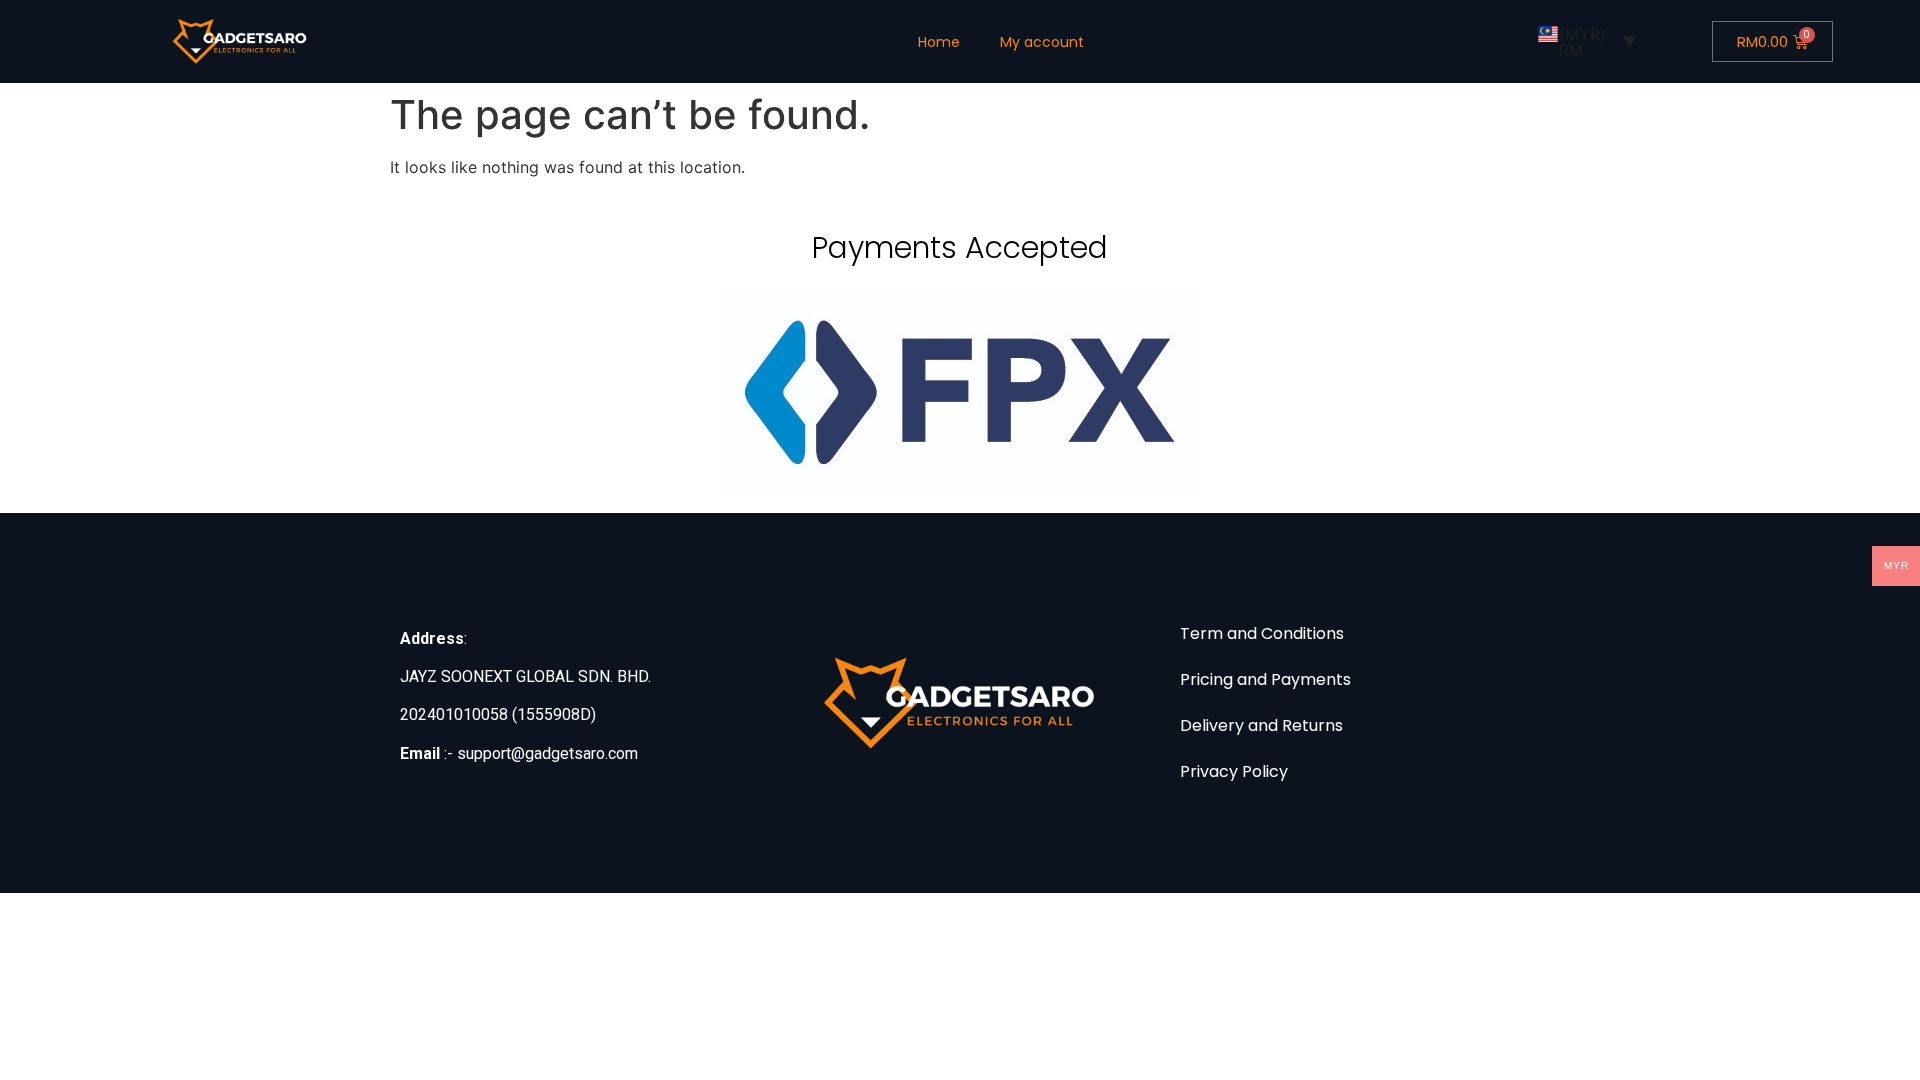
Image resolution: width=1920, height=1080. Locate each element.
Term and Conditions (1262, 633)
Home (939, 42)
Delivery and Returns (1261, 725)
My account (1042, 42)
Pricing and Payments (1265, 679)
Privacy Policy (1234, 771)
